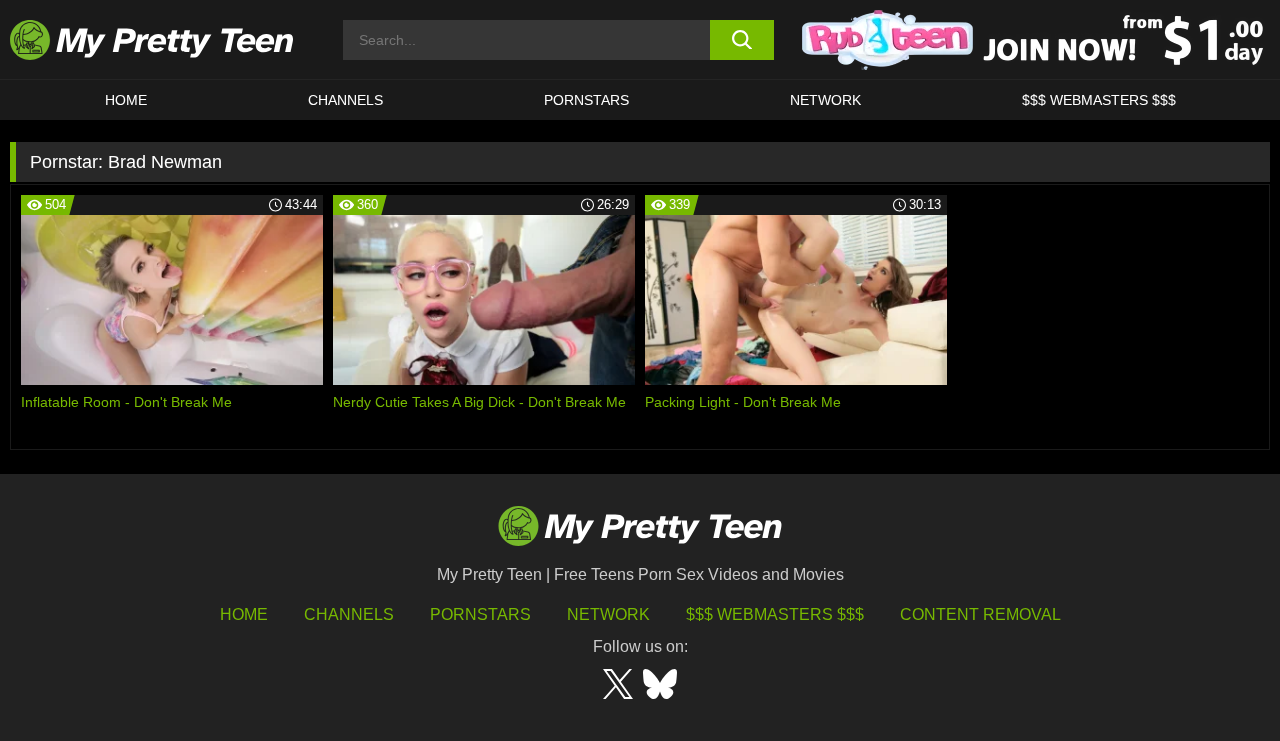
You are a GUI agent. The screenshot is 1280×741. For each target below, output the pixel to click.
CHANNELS (345, 100)
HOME (126, 100)
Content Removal (980, 614)
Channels (349, 614)
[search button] (742, 40)
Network (825, 100)
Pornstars (586, 100)
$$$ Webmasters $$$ (775, 614)
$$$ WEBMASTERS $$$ (1099, 100)
